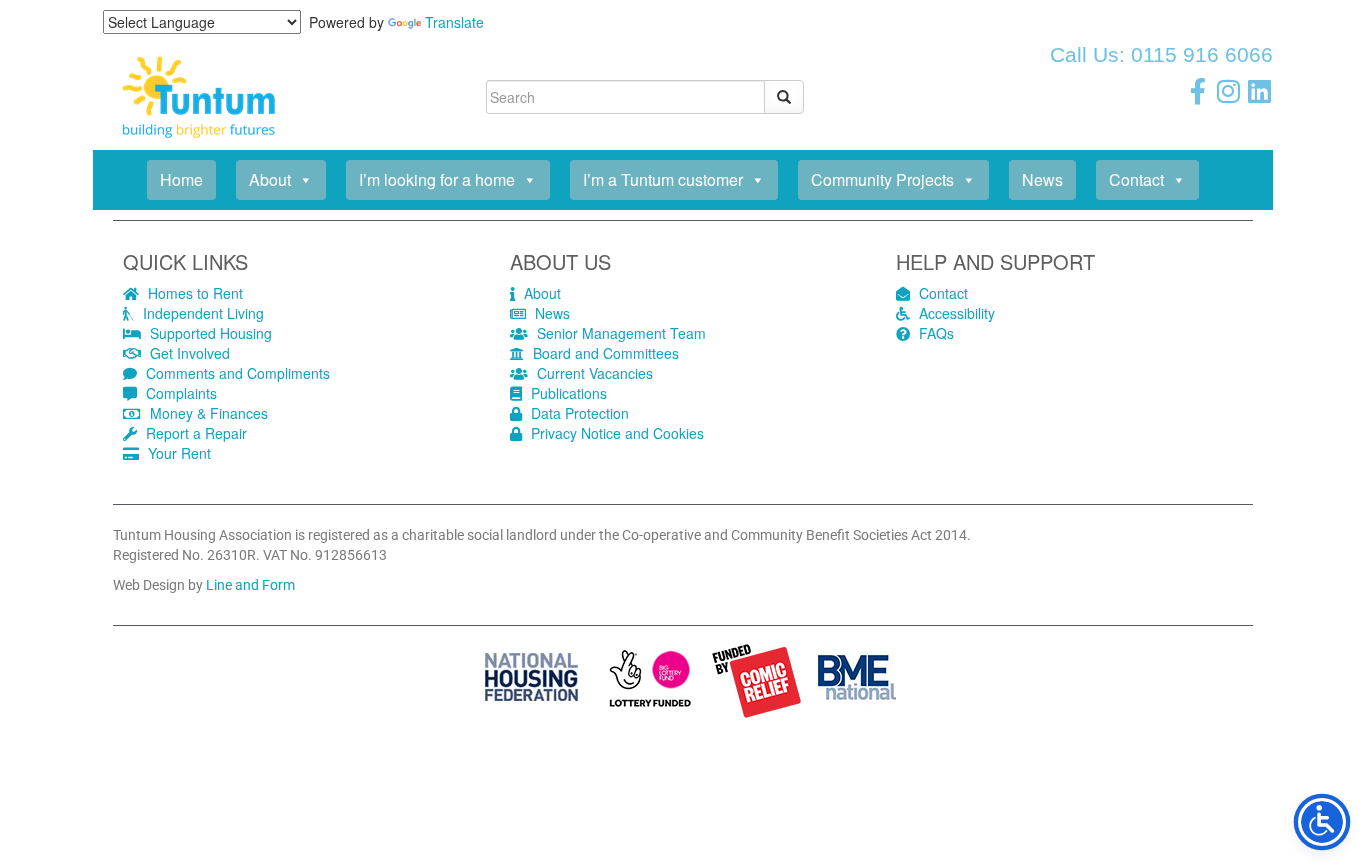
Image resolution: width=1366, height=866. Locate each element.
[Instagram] (1229, 91)
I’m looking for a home (437, 179)
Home (181, 179)
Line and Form (250, 585)
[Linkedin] (1260, 91)
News (1042, 179)
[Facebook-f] (1198, 91)
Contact (1136, 179)
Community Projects (882, 179)
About (270, 179)
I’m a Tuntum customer (663, 179)
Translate (454, 22)
